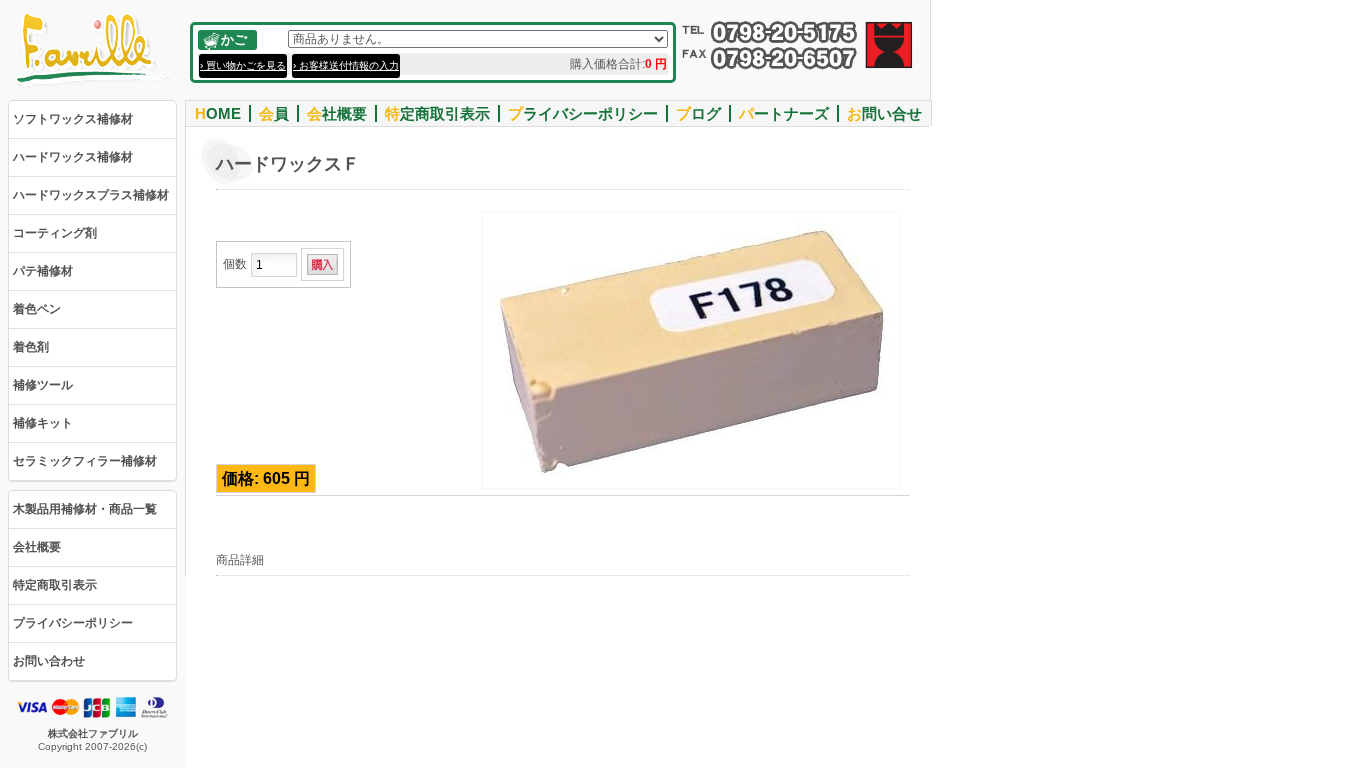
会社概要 (37, 547)
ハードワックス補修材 (73, 157)
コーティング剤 (55, 233)
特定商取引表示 (55, 585)
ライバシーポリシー (583, 113)
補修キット (43, 423)
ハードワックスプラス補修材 (91, 195)
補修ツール (43, 385)
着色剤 (31, 347)
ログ (698, 113)
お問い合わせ (49, 661)
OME (218, 113)
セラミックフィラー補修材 (85, 461)
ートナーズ (784, 113)
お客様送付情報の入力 (349, 65)
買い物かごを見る (246, 65)
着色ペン (37, 309)
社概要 (337, 113)
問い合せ (884, 113)
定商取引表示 (437, 113)
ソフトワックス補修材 (73, 119)
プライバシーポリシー (73, 623)
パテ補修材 (43, 271)
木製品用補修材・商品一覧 (85, 509)
